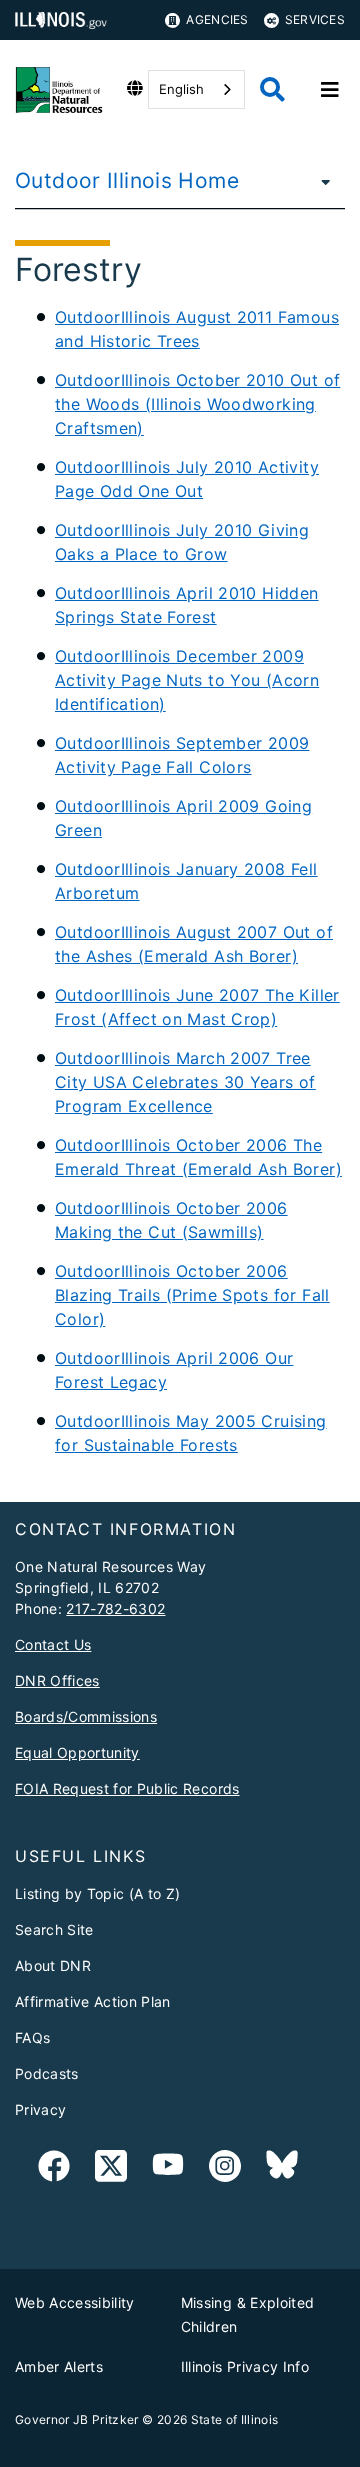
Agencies (217, 19)
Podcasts (47, 2073)
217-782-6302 (115, 1608)
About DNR (53, 1965)
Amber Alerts (59, 2366)
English (181, 89)
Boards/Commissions (86, 1716)
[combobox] (196, 89)
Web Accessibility (75, 2302)
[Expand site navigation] (330, 90)
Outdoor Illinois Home (127, 180)
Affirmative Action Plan (93, 2001)
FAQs (32, 2037)
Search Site (54, 1929)
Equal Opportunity (77, 1752)
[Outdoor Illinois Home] (320, 181)
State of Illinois (235, 2419)
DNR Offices (57, 1680)
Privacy (40, 2109)
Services (315, 19)
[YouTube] (168, 2169)
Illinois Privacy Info (245, 2366)
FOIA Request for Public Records (127, 1788)
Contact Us (53, 1644)
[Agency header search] (272, 89)
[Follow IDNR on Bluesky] (282, 2169)
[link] (54, 2169)
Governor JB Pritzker (77, 2419)
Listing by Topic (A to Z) (98, 1893)
